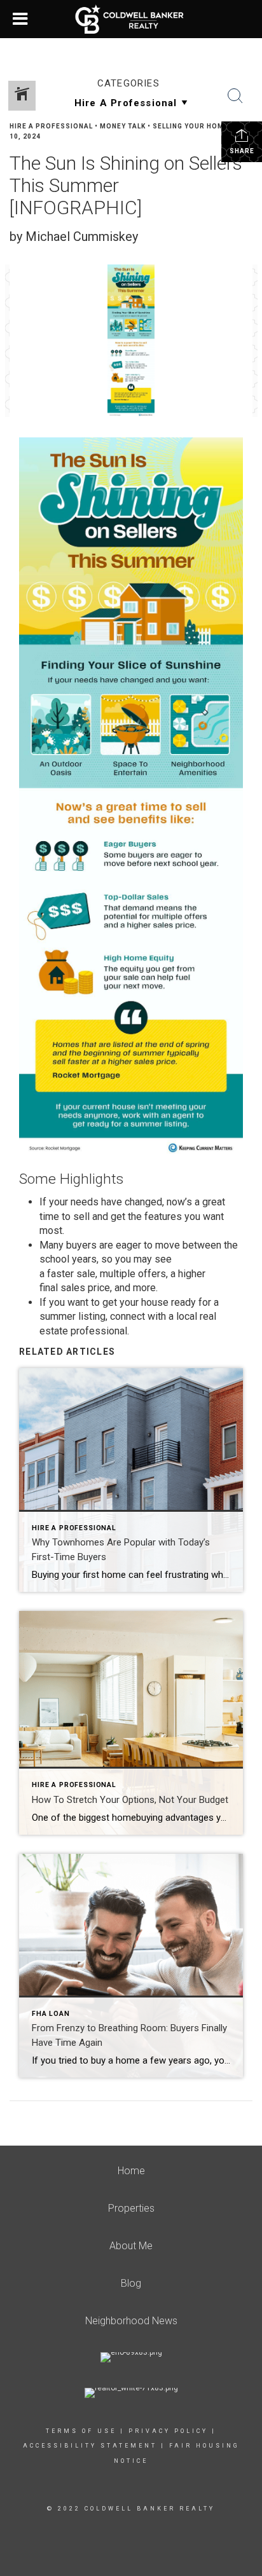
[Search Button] (235, 96)
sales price (85, 1288)
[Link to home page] (131, 19)
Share (242, 151)
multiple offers (133, 1274)
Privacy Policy (168, 2431)
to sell (76, 1216)
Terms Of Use (81, 2431)
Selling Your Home (190, 126)
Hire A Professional (51, 126)
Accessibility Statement (90, 2446)
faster (60, 1274)
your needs (74, 1202)
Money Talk (123, 126)
